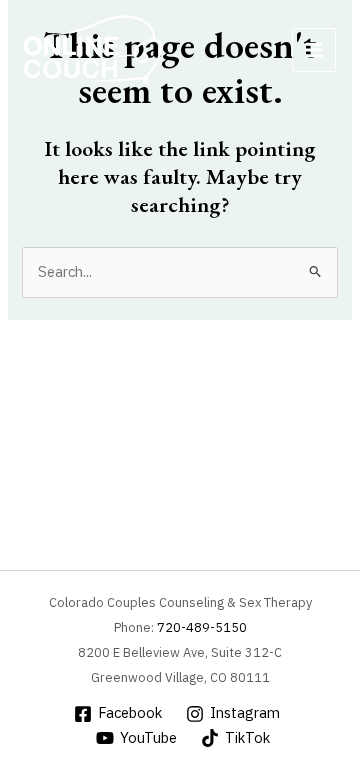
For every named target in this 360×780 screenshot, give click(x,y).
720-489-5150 (202, 627)
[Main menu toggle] (314, 50)
